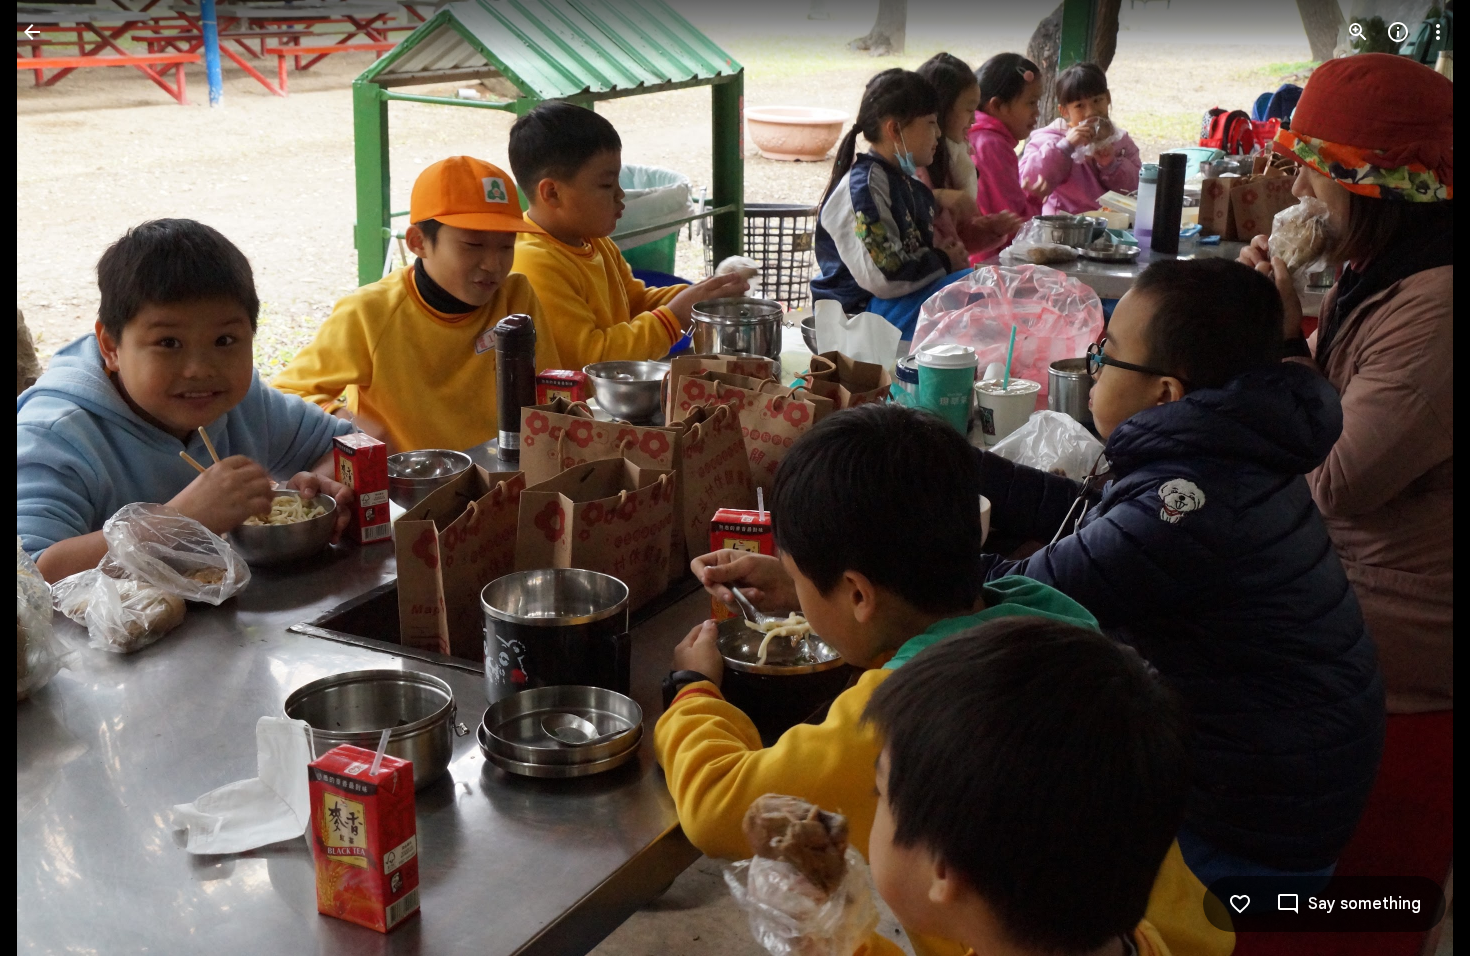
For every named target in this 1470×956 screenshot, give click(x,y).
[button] (56, 478)
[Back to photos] (32, 32)
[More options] (1438, 32)
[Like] (1240, 904)
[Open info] (1398, 32)
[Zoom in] (1358, 32)
